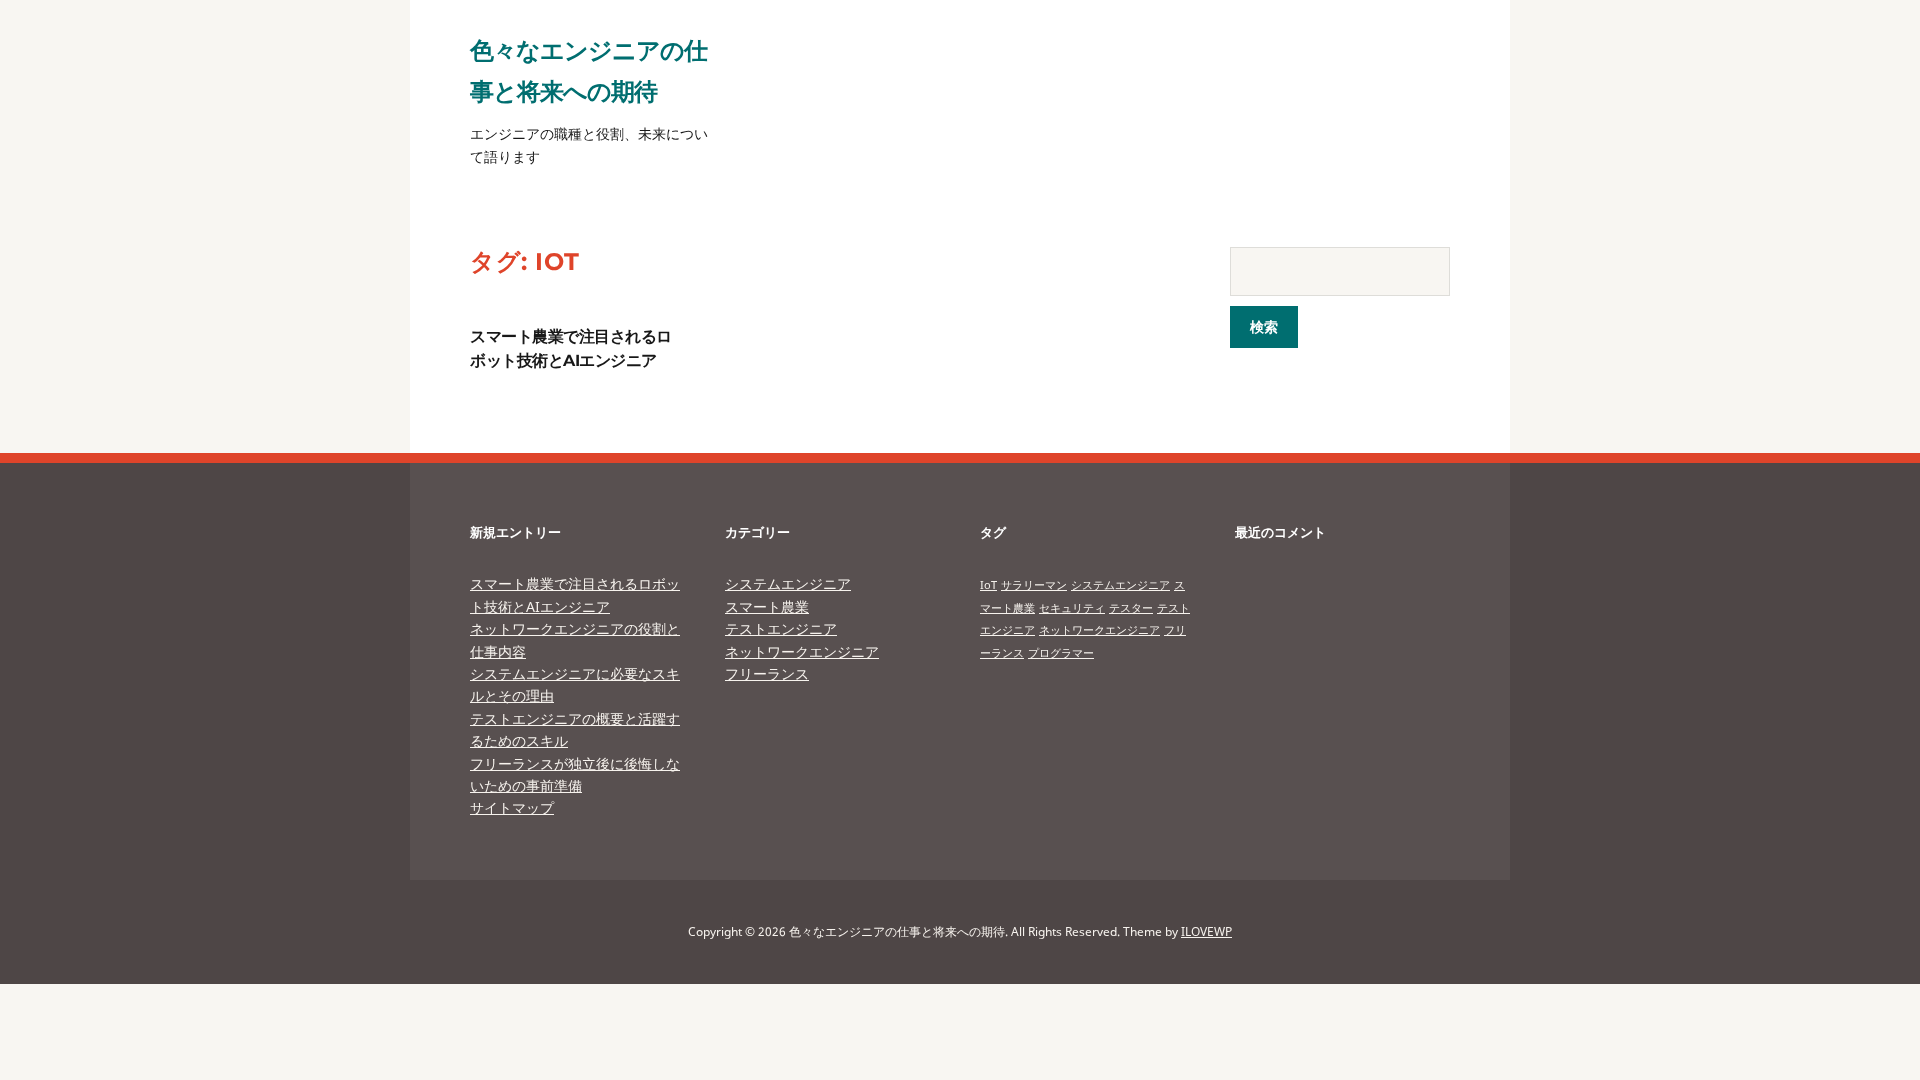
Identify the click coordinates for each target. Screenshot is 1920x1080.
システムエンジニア (788, 583)
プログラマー (1061, 653)
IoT (988, 585)
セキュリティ (1072, 608)
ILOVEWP (1206, 931)
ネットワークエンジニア (802, 651)
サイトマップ (512, 807)
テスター (1131, 608)
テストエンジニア (781, 628)
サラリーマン (1034, 585)
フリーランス (767, 673)
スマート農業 (767, 606)
